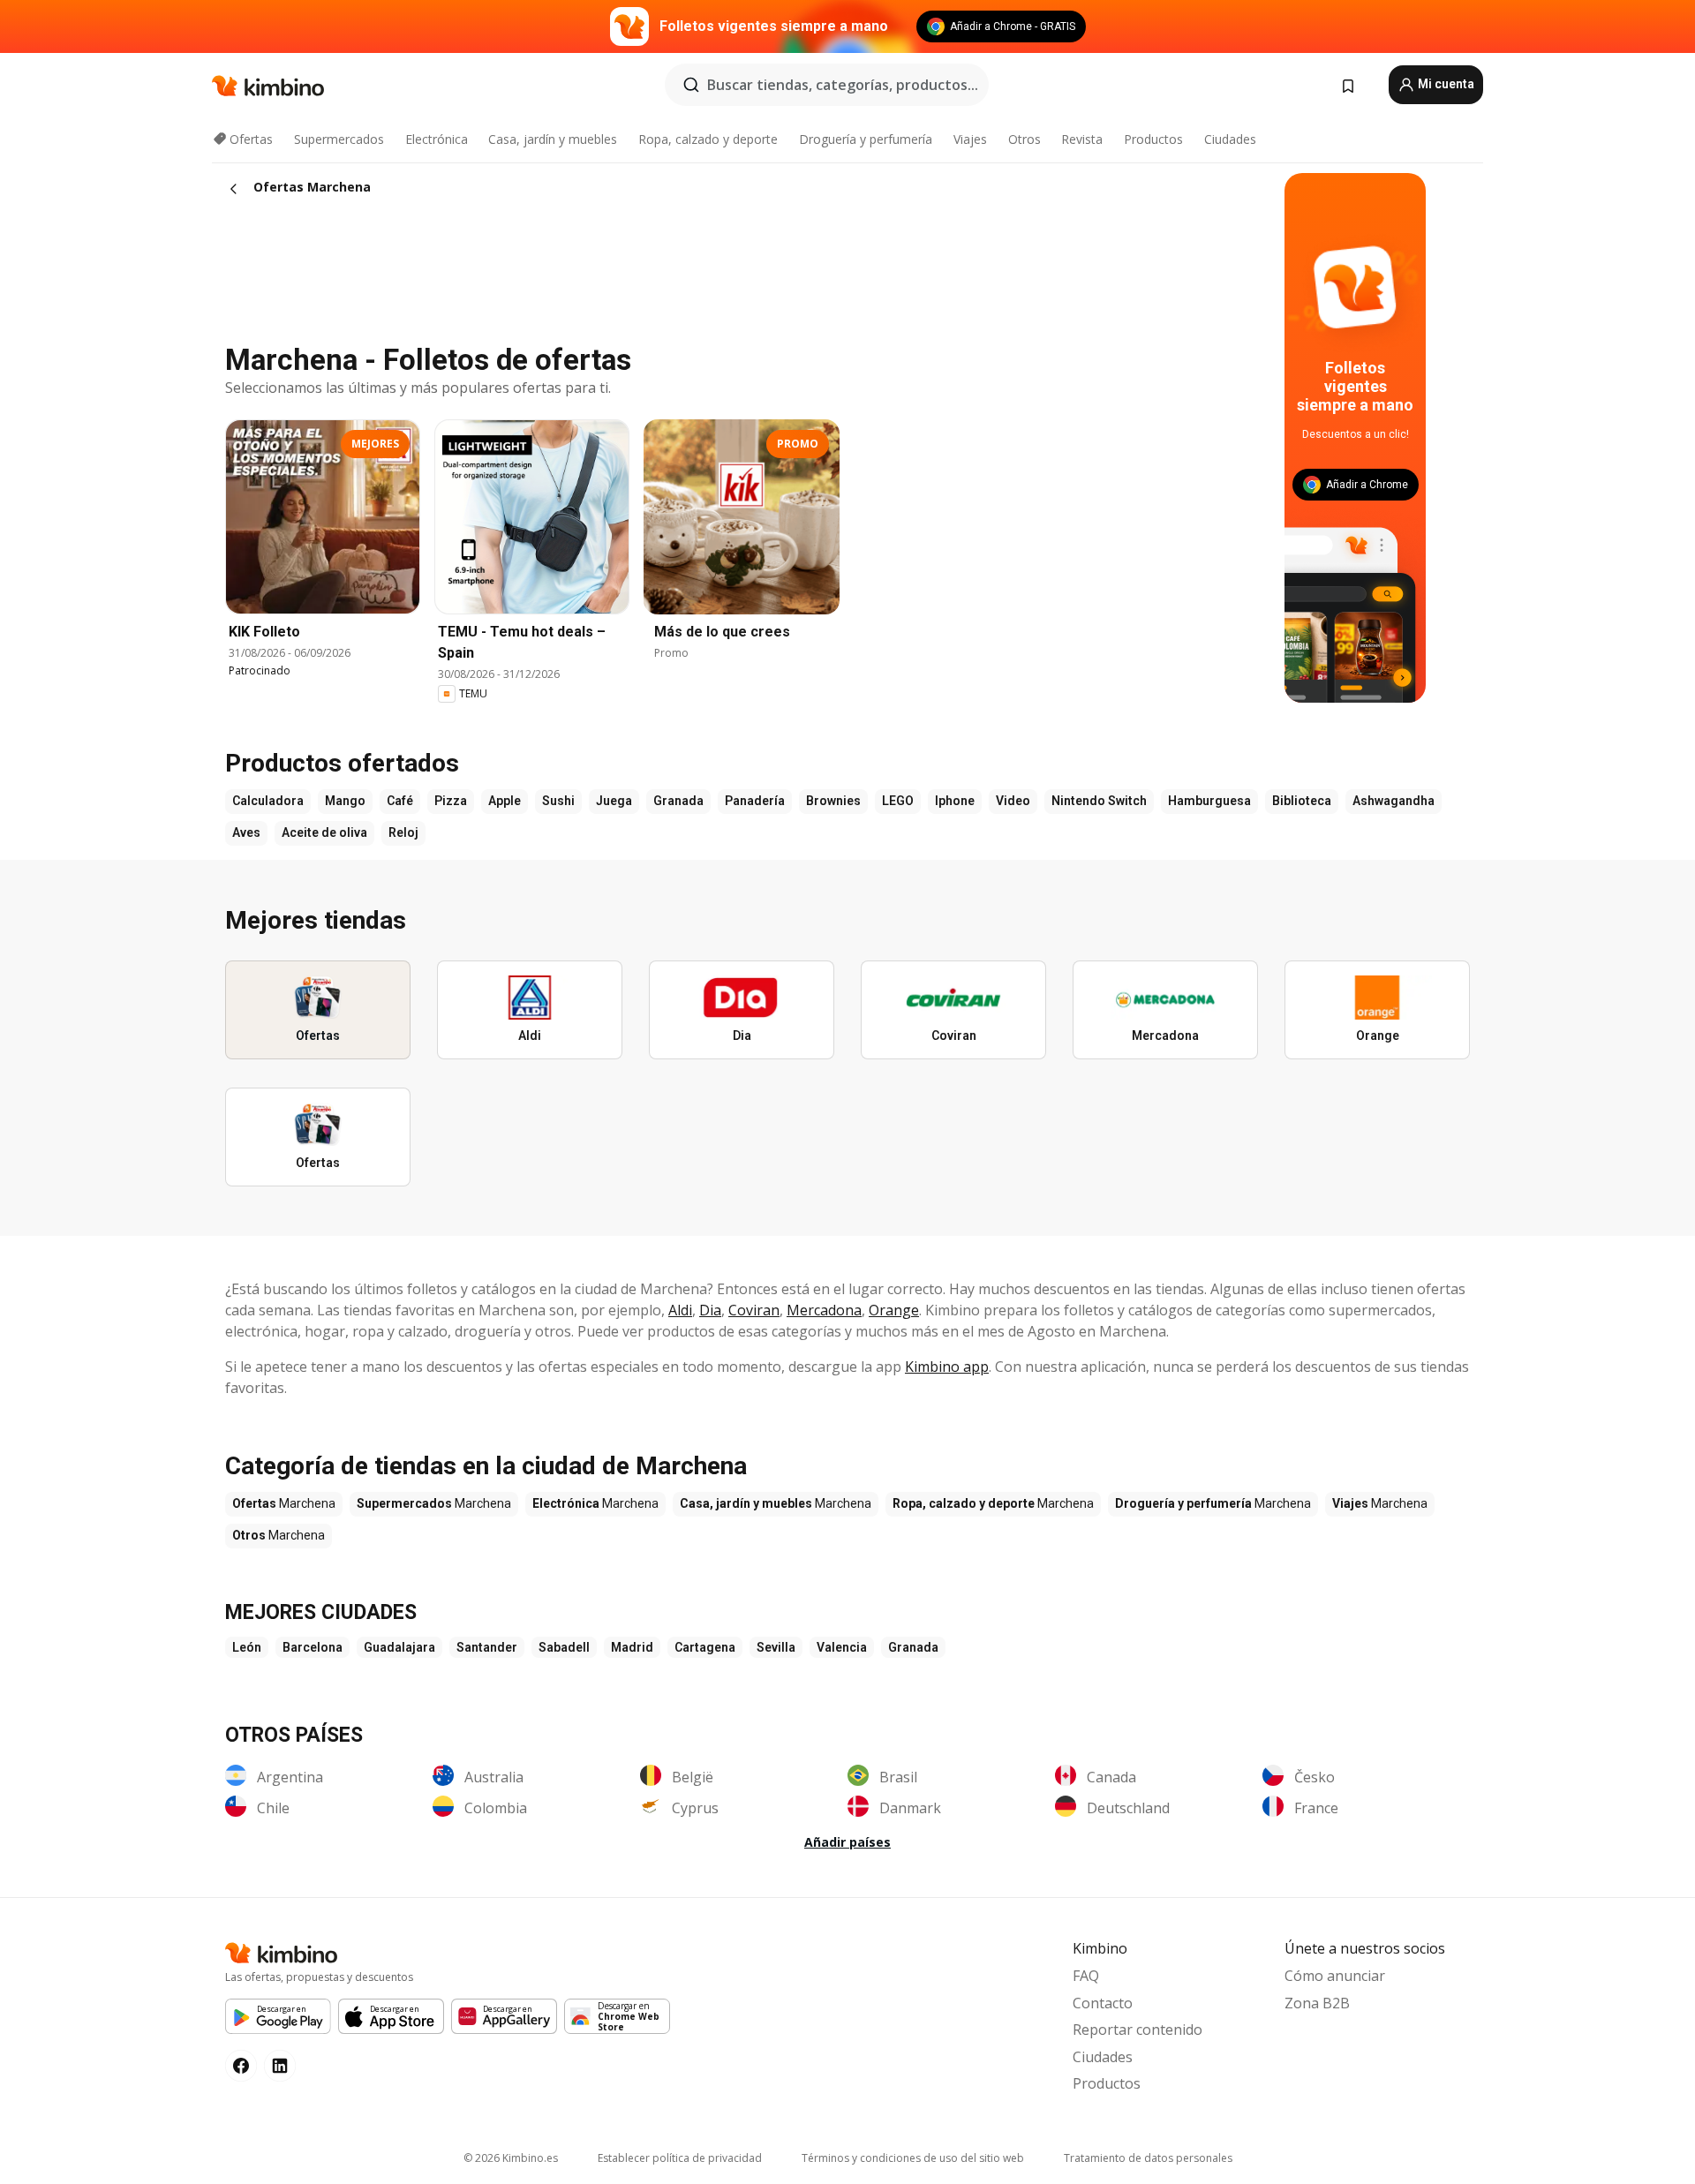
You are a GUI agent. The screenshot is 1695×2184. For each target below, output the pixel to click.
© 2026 (511, 2158)
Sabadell (564, 1647)
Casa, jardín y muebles (553, 139)
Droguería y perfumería (866, 139)
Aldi (680, 1310)
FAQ (1086, 1976)
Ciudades (1230, 139)
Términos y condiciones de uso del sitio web (913, 2158)
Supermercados (339, 139)
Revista (1082, 139)
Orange (894, 1310)
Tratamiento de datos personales (1148, 2158)
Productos (1153, 139)
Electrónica (437, 139)
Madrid (632, 1647)
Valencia (842, 1647)
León (247, 1647)
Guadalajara (399, 1647)
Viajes (970, 139)
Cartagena (705, 1647)
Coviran (754, 1310)
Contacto (1103, 2003)
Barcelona (313, 1647)
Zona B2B (1317, 2003)
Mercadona (824, 1310)
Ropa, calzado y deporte (708, 139)
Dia (710, 1310)
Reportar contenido (1138, 2030)
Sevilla (776, 1647)
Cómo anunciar (1335, 1976)
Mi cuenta (1445, 84)
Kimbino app (947, 1367)
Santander (487, 1647)
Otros (1025, 139)
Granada (913, 1647)
